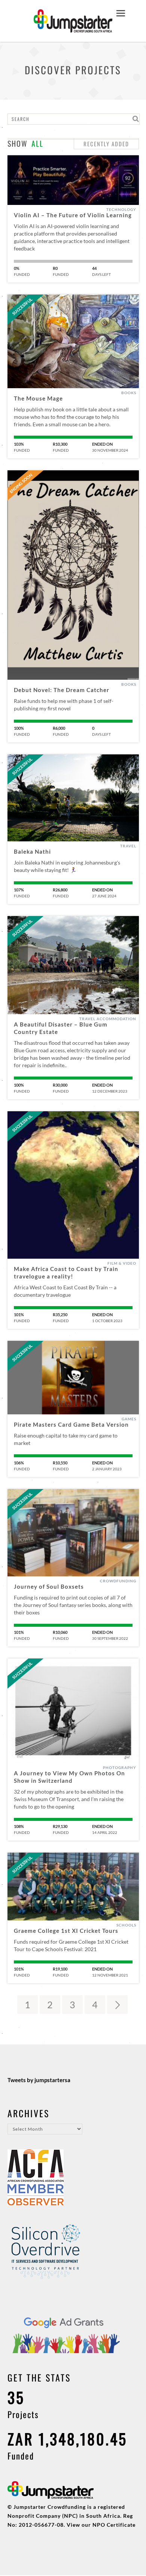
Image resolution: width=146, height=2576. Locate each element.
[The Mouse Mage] (73, 341)
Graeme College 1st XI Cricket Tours (66, 1931)
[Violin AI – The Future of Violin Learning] (73, 180)
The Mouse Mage (38, 398)
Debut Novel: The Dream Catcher (62, 690)
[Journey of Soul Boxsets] (73, 1533)
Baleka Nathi (32, 851)
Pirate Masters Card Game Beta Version (71, 1424)
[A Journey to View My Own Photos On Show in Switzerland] (73, 1711)
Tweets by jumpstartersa (39, 2080)
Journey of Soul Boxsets (49, 1586)
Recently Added (106, 144)
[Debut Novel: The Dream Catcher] (73, 575)
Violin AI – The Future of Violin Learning (73, 215)
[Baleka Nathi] (73, 798)
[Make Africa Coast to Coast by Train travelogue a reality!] (73, 1185)
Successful (22, 306)
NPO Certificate (114, 2525)
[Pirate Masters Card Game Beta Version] (73, 1378)
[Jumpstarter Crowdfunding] (73, 28)
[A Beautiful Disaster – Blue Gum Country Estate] (73, 965)
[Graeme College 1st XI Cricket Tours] (73, 1887)
